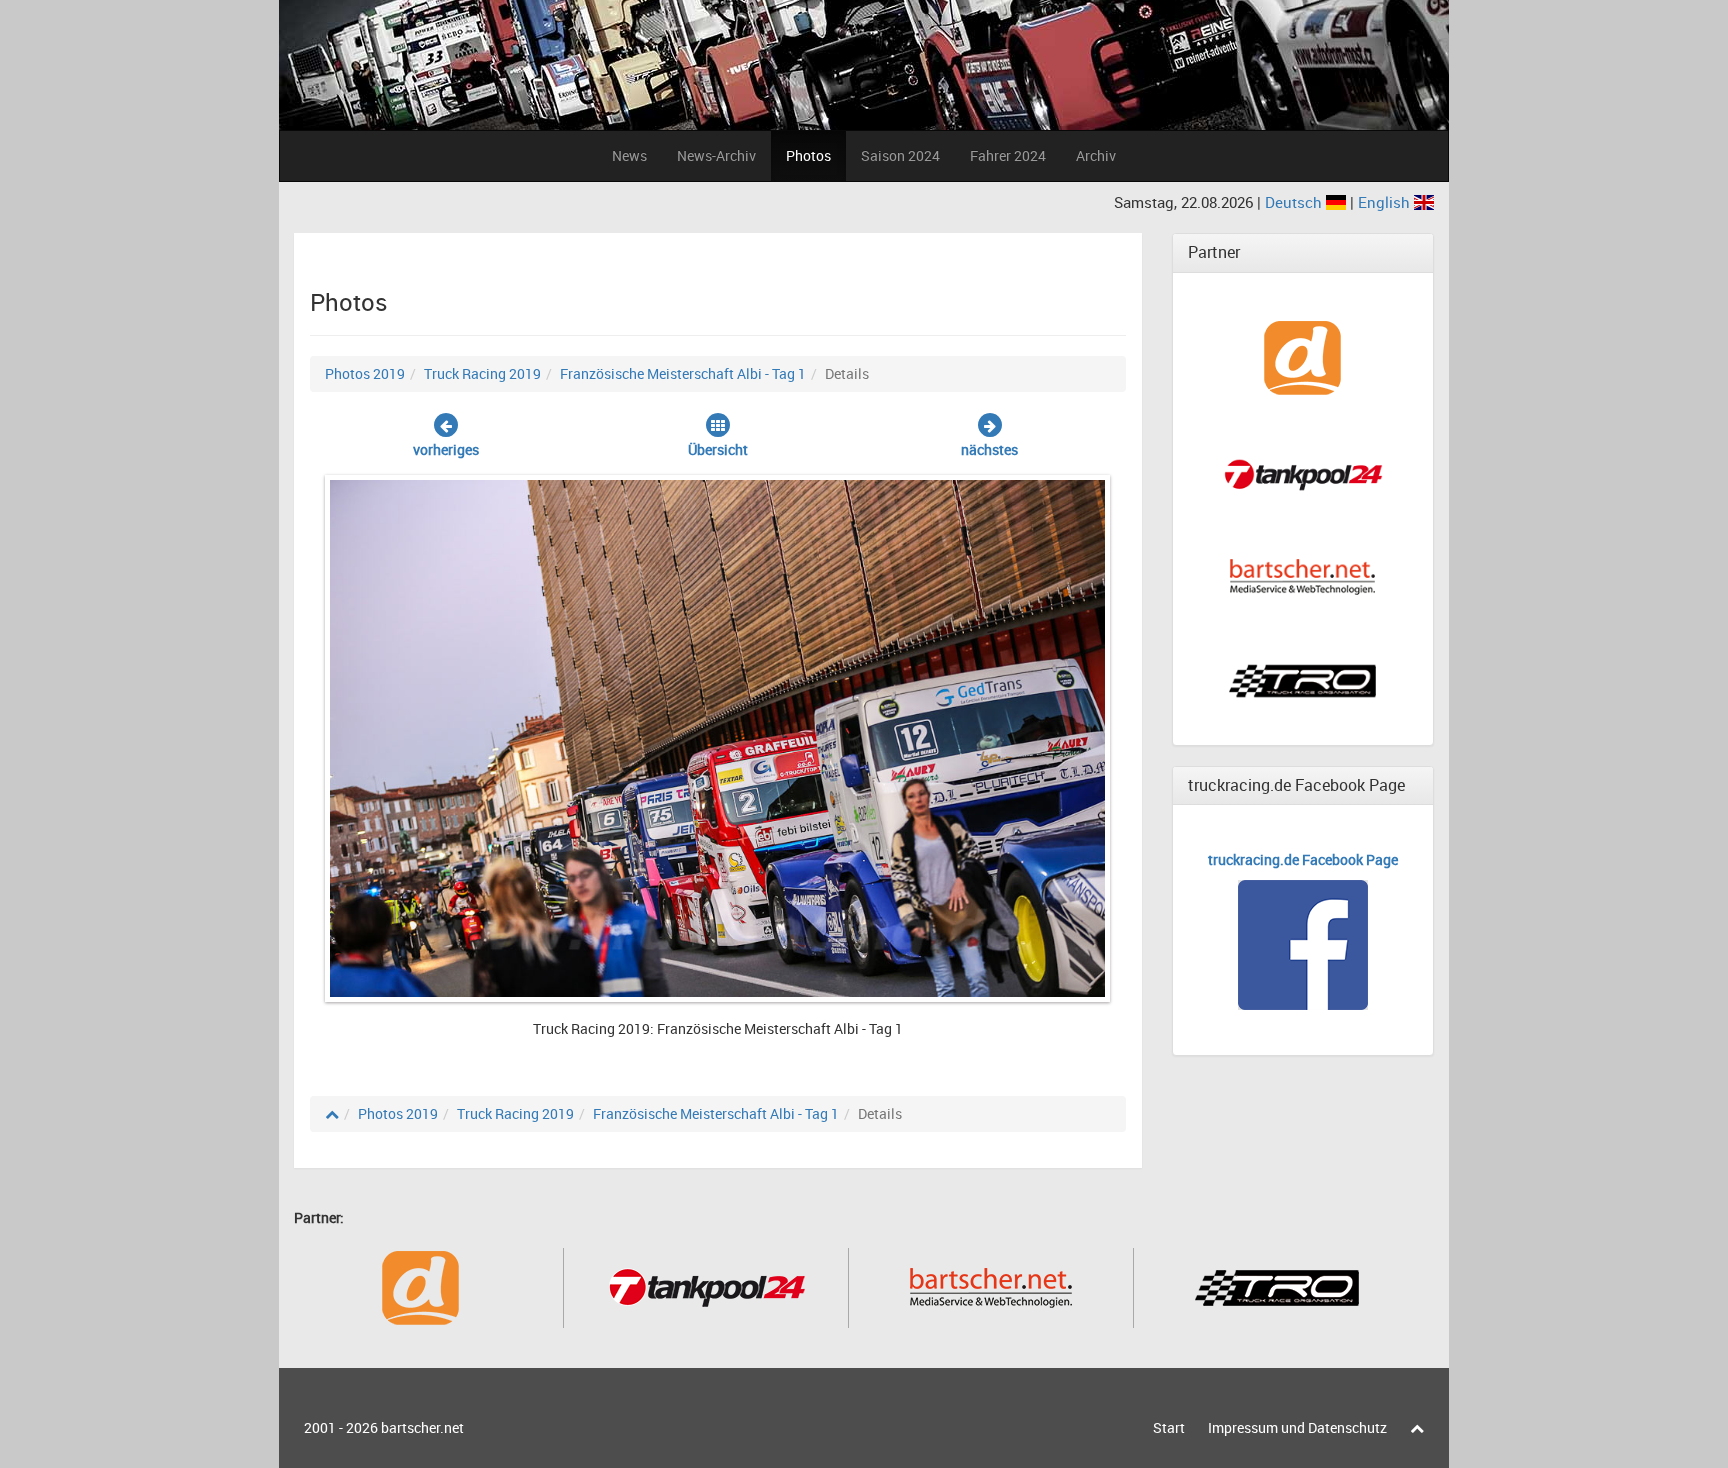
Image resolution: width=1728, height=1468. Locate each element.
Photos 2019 (365, 373)
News (629, 155)
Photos (808, 155)
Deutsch (1295, 202)
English (1386, 202)
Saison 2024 (900, 155)
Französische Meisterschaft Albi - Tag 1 (683, 373)
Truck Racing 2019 (482, 373)
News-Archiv (716, 155)
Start (1169, 1427)
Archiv (1096, 155)
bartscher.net (422, 1427)
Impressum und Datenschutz (1297, 1427)
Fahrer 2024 (1008, 155)
